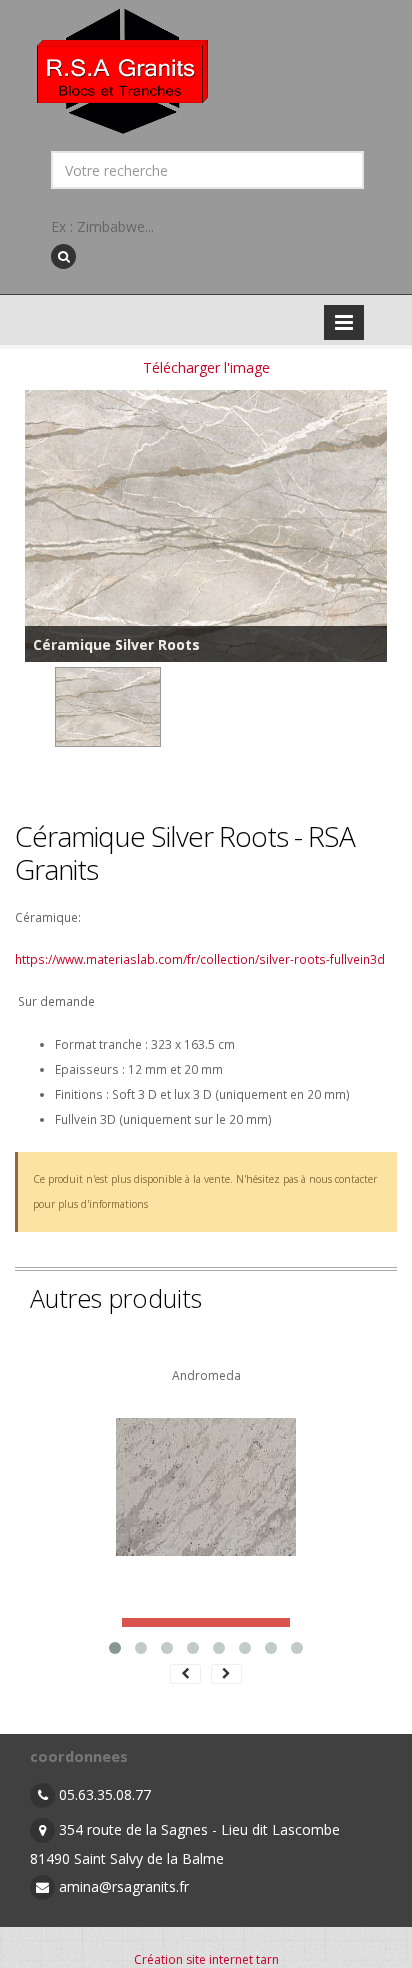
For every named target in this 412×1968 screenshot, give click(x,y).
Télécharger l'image (206, 367)
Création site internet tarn (206, 1959)
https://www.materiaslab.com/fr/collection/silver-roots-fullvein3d (200, 959)
